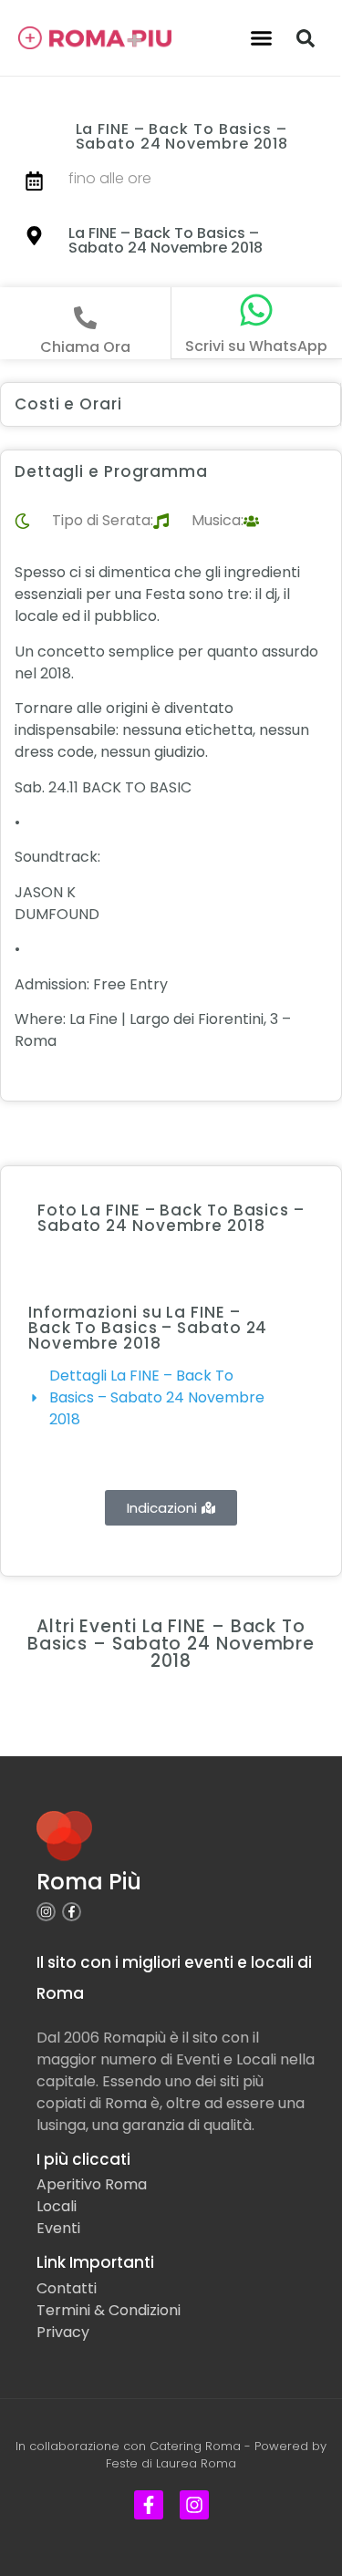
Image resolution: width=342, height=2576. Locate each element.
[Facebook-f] (72, 1912)
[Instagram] (46, 1912)
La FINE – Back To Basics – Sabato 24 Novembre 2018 (166, 240)
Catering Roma (195, 2446)
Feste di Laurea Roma (171, 2463)
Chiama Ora (85, 347)
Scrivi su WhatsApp (256, 346)
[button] (261, 38)
